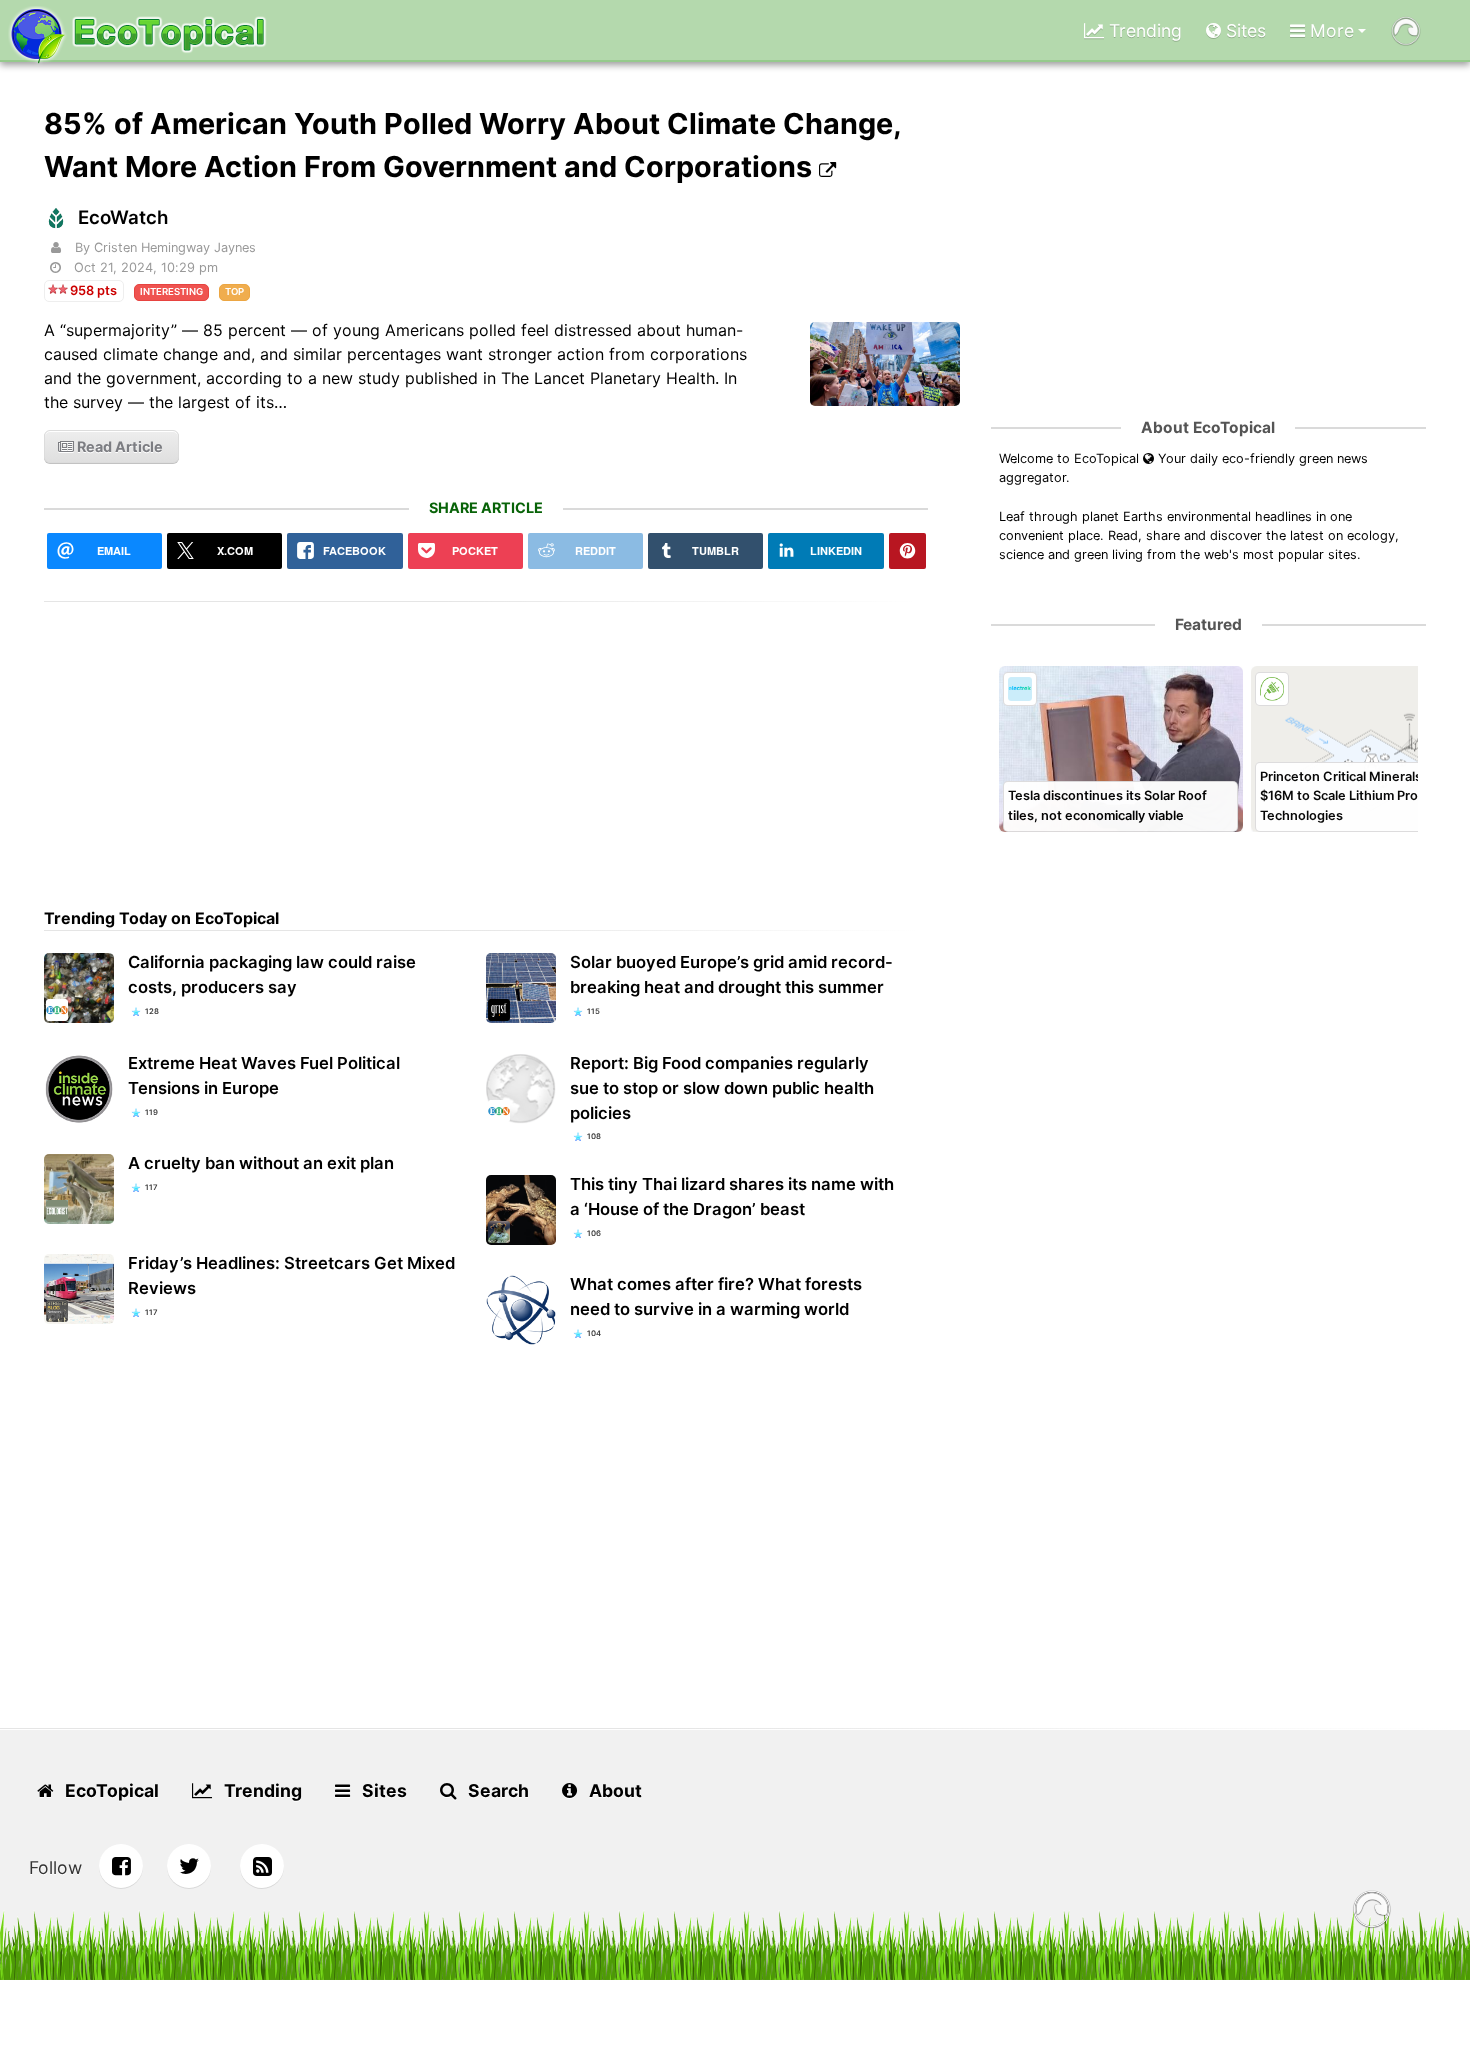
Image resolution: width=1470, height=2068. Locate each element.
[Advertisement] (486, 742)
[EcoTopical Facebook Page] (121, 1866)
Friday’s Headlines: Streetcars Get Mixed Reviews (291, 1275)
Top (234, 291)
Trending (1143, 30)
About (613, 1790)
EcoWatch (123, 217)
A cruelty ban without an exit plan (261, 1163)
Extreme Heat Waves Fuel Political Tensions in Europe (264, 1075)
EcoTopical (110, 1790)
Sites (1243, 30)
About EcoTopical (1208, 427)
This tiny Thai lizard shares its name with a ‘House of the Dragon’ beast (732, 1196)
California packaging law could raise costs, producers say (272, 974)
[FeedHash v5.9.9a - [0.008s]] (1372, 1912)
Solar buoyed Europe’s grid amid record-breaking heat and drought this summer (731, 974)
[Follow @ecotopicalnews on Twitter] (189, 1866)
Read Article (118, 446)
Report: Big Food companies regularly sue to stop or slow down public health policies (722, 1088)
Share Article (486, 507)
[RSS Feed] (262, 1866)
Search (496, 1790)
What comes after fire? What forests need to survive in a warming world (716, 1296)
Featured (1208, 624)
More (1329, 30)
